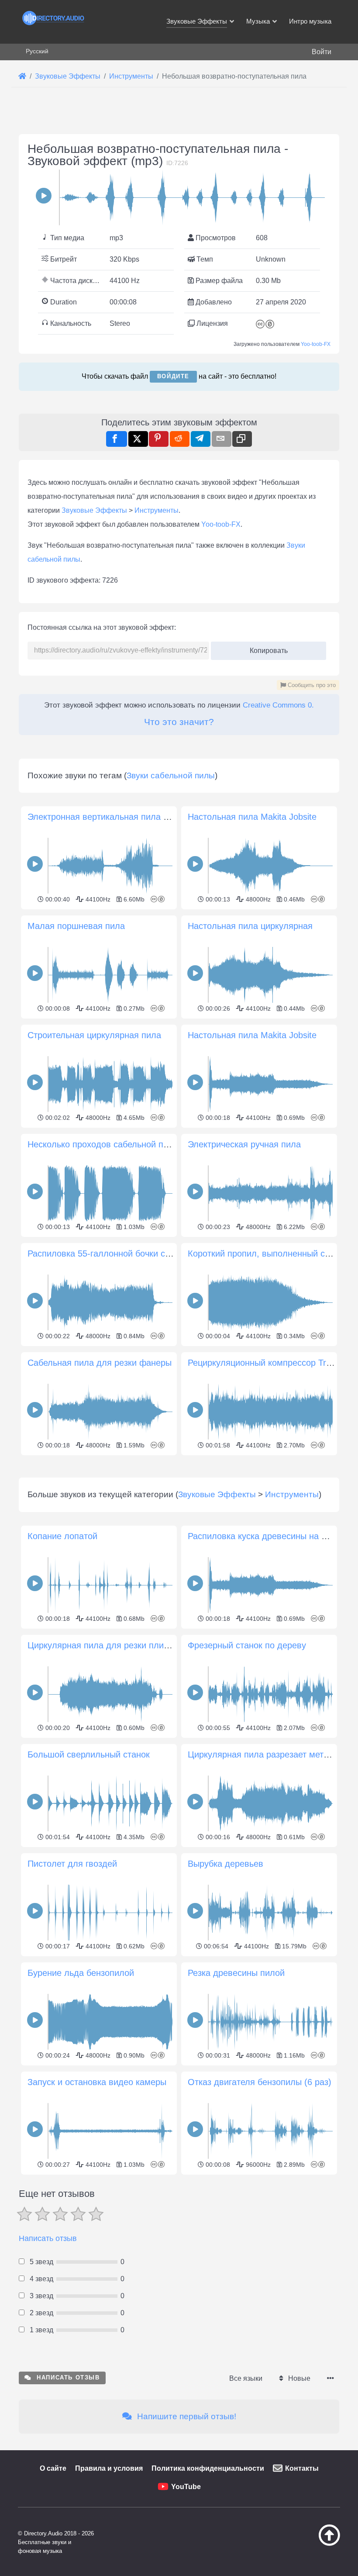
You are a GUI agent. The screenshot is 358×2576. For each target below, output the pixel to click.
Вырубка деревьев (225, 1864)
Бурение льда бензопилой (81, 1973)
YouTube (186, 2487)
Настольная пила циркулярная (250, 926)
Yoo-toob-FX (316, 344)
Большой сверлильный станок (89, 1754)
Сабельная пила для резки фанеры (100, 1363)
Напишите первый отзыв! (186, 2416)
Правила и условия (109, 2468)
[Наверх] (322, 2544)
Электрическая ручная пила (244, 1144)
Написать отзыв (48, 2238)
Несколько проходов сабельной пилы (103, 1144)
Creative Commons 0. (278, 705)
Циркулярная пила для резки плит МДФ (109, 1645)
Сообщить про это (311, 685)
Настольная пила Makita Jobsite (252, 817)
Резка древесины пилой (236, 1973)
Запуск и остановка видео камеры (97, 2082)
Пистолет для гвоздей (72, 1864)
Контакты (302, 2468)
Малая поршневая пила (76, 926)
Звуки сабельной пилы (171, 775)
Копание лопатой (62, 1536)
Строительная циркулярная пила (94, 1035)
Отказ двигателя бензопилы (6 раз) (260, 2082)
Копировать (265, 648)
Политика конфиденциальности (208, 2468)
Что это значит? (179, 722)
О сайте (53, 2468)
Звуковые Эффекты (94, 510)
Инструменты (157, 510)
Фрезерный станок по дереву (247, 1645)
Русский (37, 51)
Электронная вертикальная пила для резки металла (134, 817)
